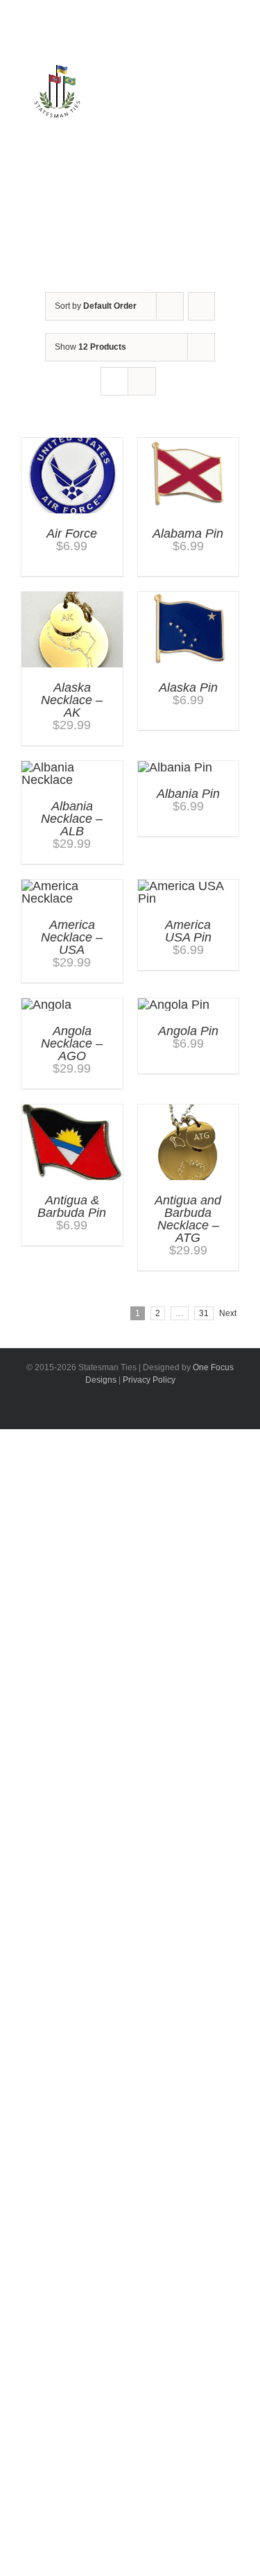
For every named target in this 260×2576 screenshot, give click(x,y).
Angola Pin (188, 1031)
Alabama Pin (188, 534)
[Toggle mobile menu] (223, 107)
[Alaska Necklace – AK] (72, 598)
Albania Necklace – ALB (72, 819)
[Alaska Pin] (189, 598)
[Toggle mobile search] (198, 107)
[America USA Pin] (189, 886)
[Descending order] (201, 306)
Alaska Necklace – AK (72, 700)
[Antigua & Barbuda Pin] (72, 1111)
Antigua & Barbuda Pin (72, 1206)
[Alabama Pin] (189, 444)
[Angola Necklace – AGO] (46, 1005)
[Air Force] (72, 444)
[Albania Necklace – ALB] (72, 767)
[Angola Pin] (174, 1005)
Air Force (72, 534)
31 (204, 1313)
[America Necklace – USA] (72, 886)
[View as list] (142, 381)
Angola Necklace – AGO (72, 1043)
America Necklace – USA (72, 937)
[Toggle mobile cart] (173, 107)
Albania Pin (188, 794)
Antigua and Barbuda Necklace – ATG (188, 1219)
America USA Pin (188, 931)
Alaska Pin (188, 688)
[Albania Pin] (175, 767)
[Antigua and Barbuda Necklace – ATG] (189, 1111)
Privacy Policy (149, 1380)
